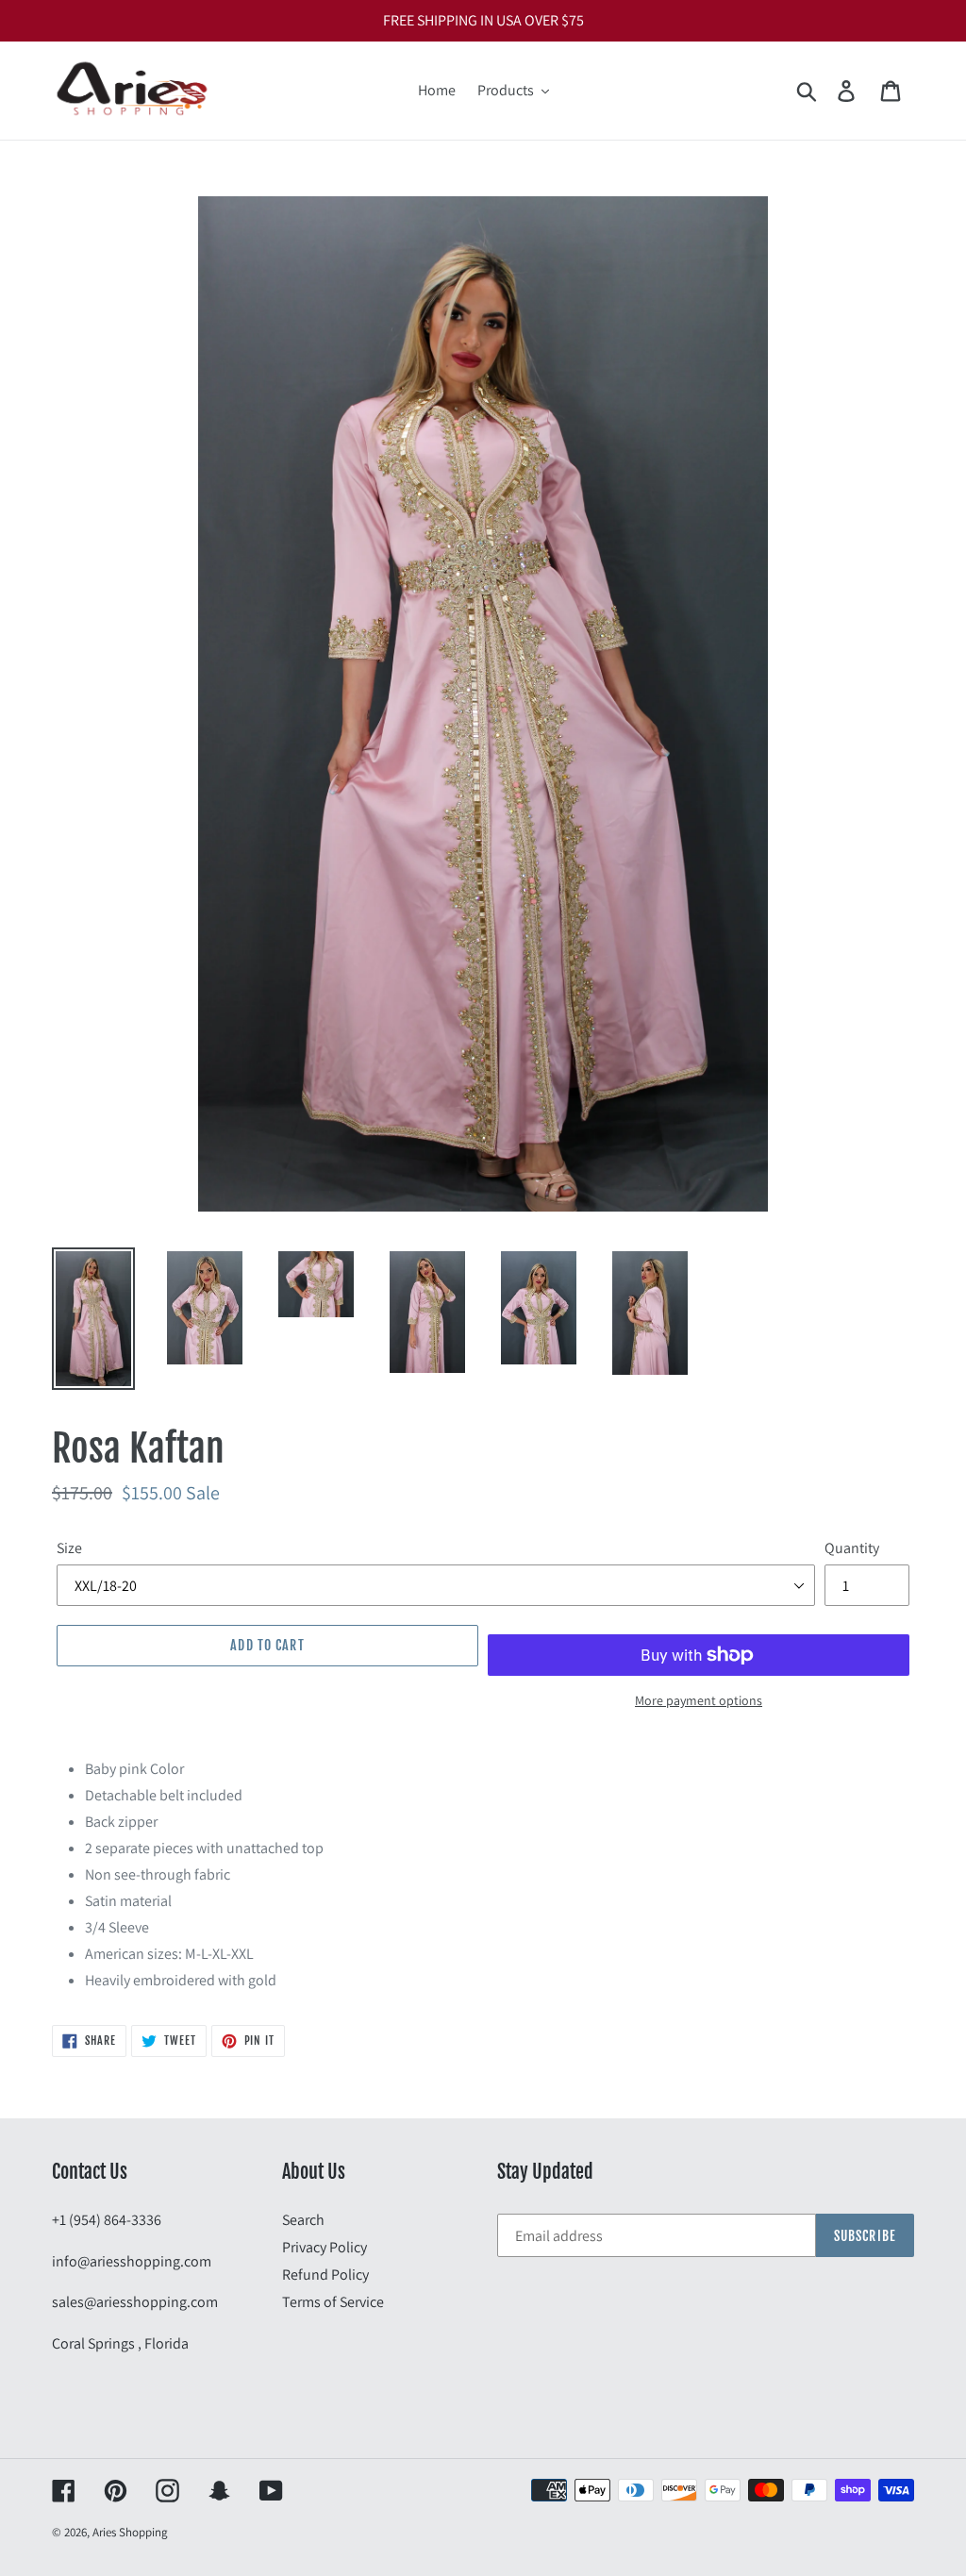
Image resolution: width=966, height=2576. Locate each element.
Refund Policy (325, 2275)
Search (303, 2220)
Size (69, 1548)
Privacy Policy (325, 2247)
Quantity (852, 1548)
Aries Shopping (130, 2532)
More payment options (699, 1700)
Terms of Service (333, 2302)
